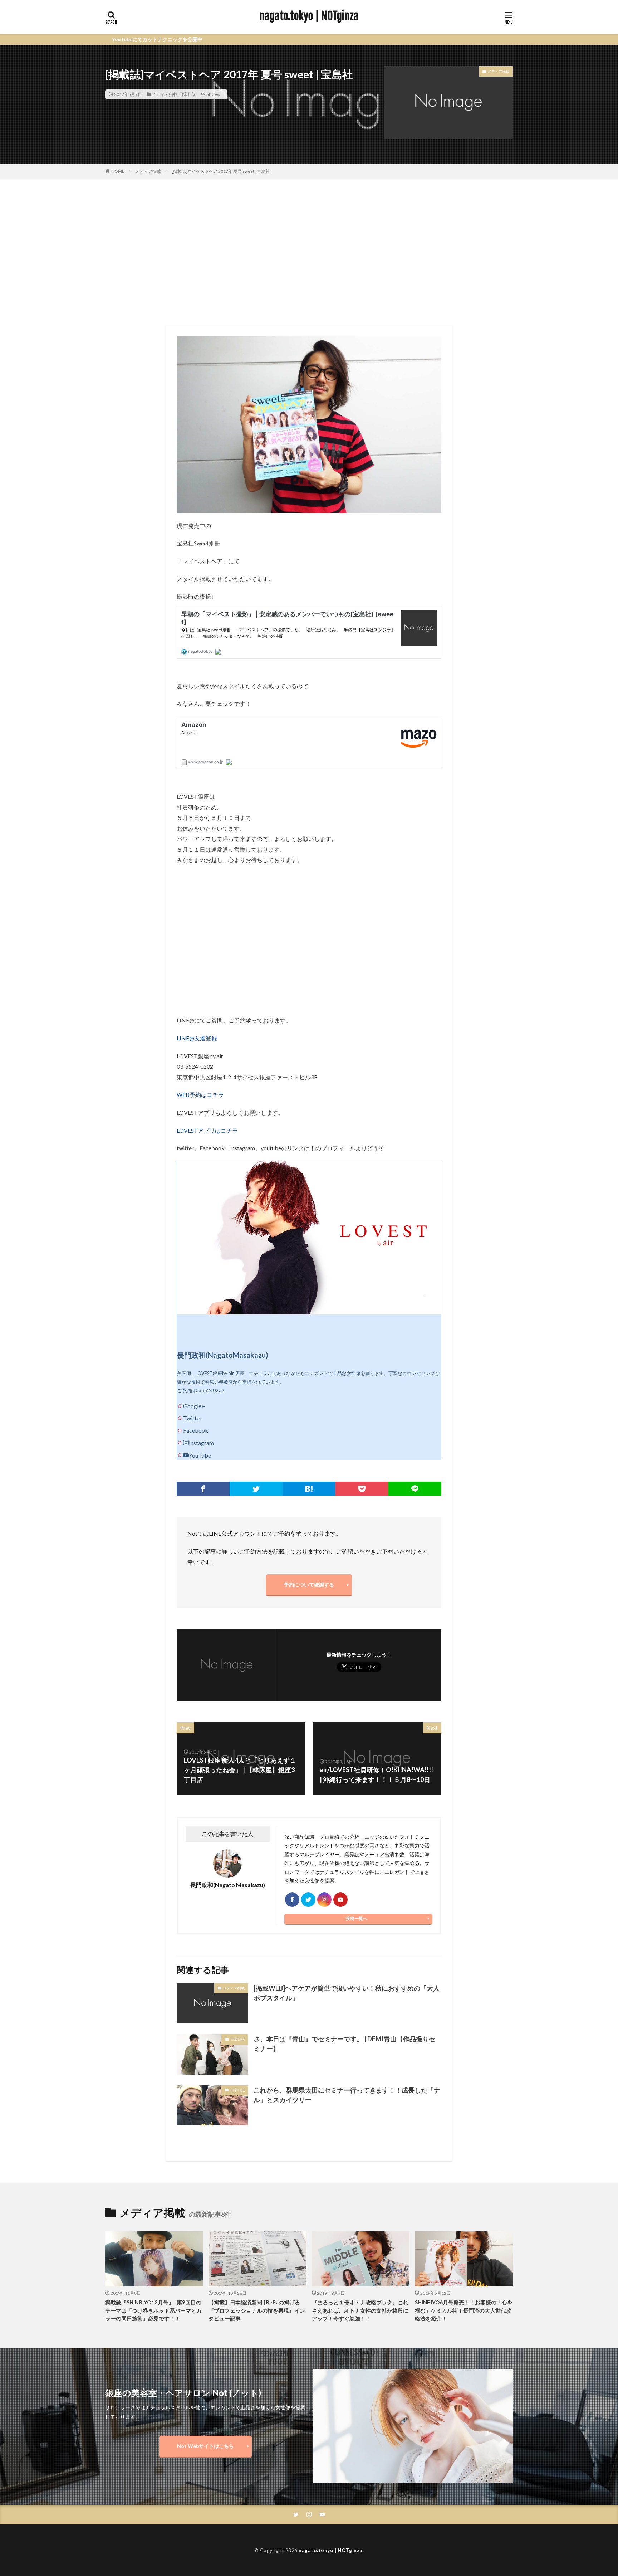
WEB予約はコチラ (200, 1095)
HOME (118, 171)
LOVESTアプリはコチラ (207, 1130)
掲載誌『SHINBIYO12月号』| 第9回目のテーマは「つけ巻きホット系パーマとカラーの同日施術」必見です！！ (153, 2310)
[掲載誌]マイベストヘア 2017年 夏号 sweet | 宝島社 (221, 171)
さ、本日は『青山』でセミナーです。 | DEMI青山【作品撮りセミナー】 (344, 2044)
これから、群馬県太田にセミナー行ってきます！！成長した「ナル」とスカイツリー (347, 2095)
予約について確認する (309, 1585)
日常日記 (188, 94)
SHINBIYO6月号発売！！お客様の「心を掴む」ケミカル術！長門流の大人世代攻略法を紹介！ (464, 2310)
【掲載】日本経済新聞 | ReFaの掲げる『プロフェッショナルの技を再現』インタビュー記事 (257, 2310)
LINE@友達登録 (197, 1038)
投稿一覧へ (357, 1918)
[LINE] (415, 1489)
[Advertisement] (309, 251)
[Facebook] (203, 1489)
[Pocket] (362, 1489)
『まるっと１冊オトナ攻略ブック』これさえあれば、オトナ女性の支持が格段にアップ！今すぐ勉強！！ (360, 2310)
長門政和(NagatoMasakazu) (223, 1355)
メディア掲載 (165, 94)
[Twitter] (256, 1489)
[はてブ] (309, 1489)
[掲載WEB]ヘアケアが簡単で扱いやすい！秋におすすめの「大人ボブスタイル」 (347, 1993)
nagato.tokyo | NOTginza (309, 16)
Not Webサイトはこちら (205, 2446)
